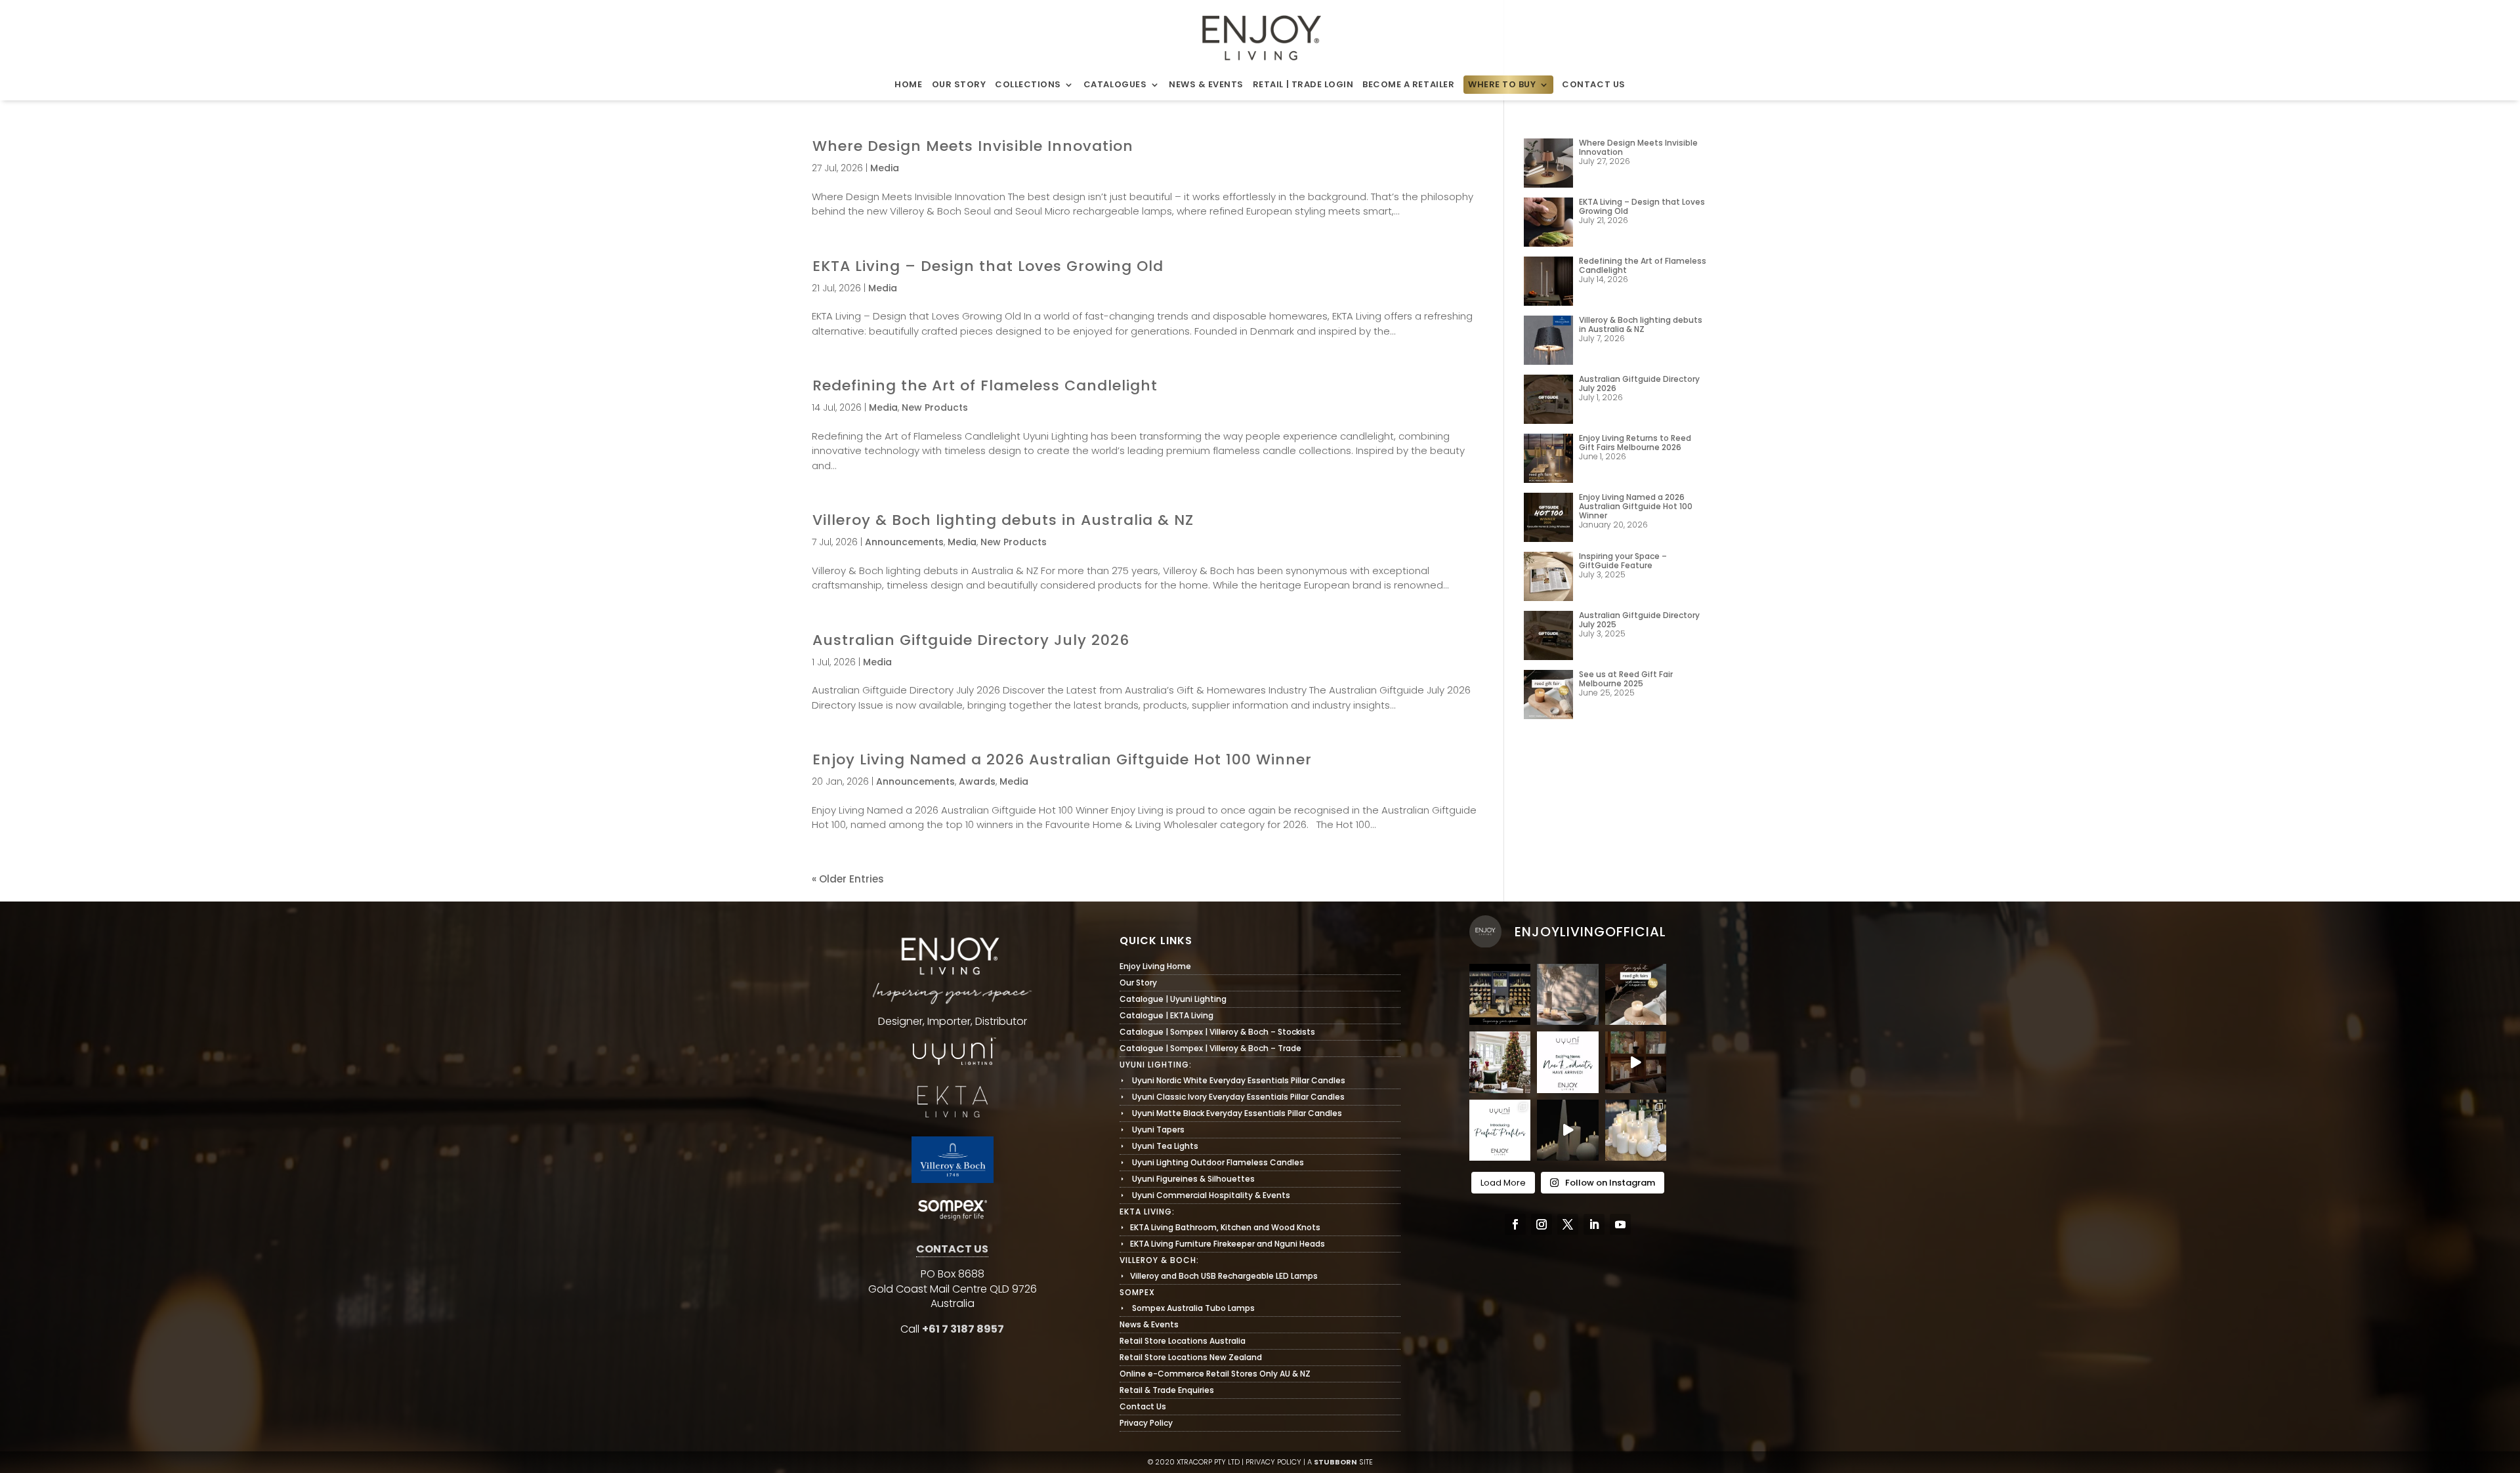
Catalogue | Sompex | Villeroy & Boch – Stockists (1217, 1032)
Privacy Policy (1146, 1423)
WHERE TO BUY (1502, 85)
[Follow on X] (1568, 1224)
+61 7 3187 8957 (963, 1329)
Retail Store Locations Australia (1183, 1341)
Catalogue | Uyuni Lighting (1173, 999)
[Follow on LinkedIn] (1594, 1224)
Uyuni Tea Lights (1159, 1146)
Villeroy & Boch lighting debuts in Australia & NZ (1003, 520)
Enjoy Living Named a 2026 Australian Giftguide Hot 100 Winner (1062, 759)
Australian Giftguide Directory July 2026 (971, 640)
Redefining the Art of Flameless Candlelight (985, 385)
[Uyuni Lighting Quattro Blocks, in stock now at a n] (1567, 1130)
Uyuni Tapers (1152, 1130)
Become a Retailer (1408, 85)
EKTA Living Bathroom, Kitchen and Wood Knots (1220, 1227)
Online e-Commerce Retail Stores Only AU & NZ (1215, 1374)
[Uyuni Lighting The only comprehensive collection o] (1636, 1062)
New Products (935, 407)
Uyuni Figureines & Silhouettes (1187, 1179)
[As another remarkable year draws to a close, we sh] (1500, 1062)
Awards (977, 781)
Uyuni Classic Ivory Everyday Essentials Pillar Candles (1232, 1097)
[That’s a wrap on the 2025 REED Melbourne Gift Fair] (1500, 994)
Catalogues (1115, 85)
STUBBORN (1335, 1462)
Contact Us (1593, 85)
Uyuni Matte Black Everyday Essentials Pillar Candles (1231, 1113)
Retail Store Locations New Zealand (1191, 1357)
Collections (1028, 85)
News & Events (1206, 85)
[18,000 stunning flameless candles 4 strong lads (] (1567, 1062)
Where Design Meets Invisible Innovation (973, 146)
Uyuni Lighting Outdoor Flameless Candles (1212, 1162)
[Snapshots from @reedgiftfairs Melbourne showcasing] (1636, 1130)
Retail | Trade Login (1303, 85)
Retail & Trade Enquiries (1167, 1390)
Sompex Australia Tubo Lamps (1187, 1308)
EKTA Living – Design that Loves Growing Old (988, 266)
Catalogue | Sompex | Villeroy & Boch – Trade (1210, 1048)
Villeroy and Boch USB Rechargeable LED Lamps (1219, 1276)
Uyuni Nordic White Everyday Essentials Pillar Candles (1232, 1080)
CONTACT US (952, 1249)
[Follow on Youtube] (1620, 1224)
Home (908, 85)
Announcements (904, 542)
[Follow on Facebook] (1515, 1224)
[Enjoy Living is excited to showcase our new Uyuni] (1567, 994)
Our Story (959, 85)
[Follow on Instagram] (1542, 1224)
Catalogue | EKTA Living (1166, 1015)
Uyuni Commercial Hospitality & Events (1205, 1195)
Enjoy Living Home (1155, 966)
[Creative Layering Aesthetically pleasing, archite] (1500, 1130)
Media (885, 168)
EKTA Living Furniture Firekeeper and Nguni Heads (1222, 1244)
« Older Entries (848, 879)
